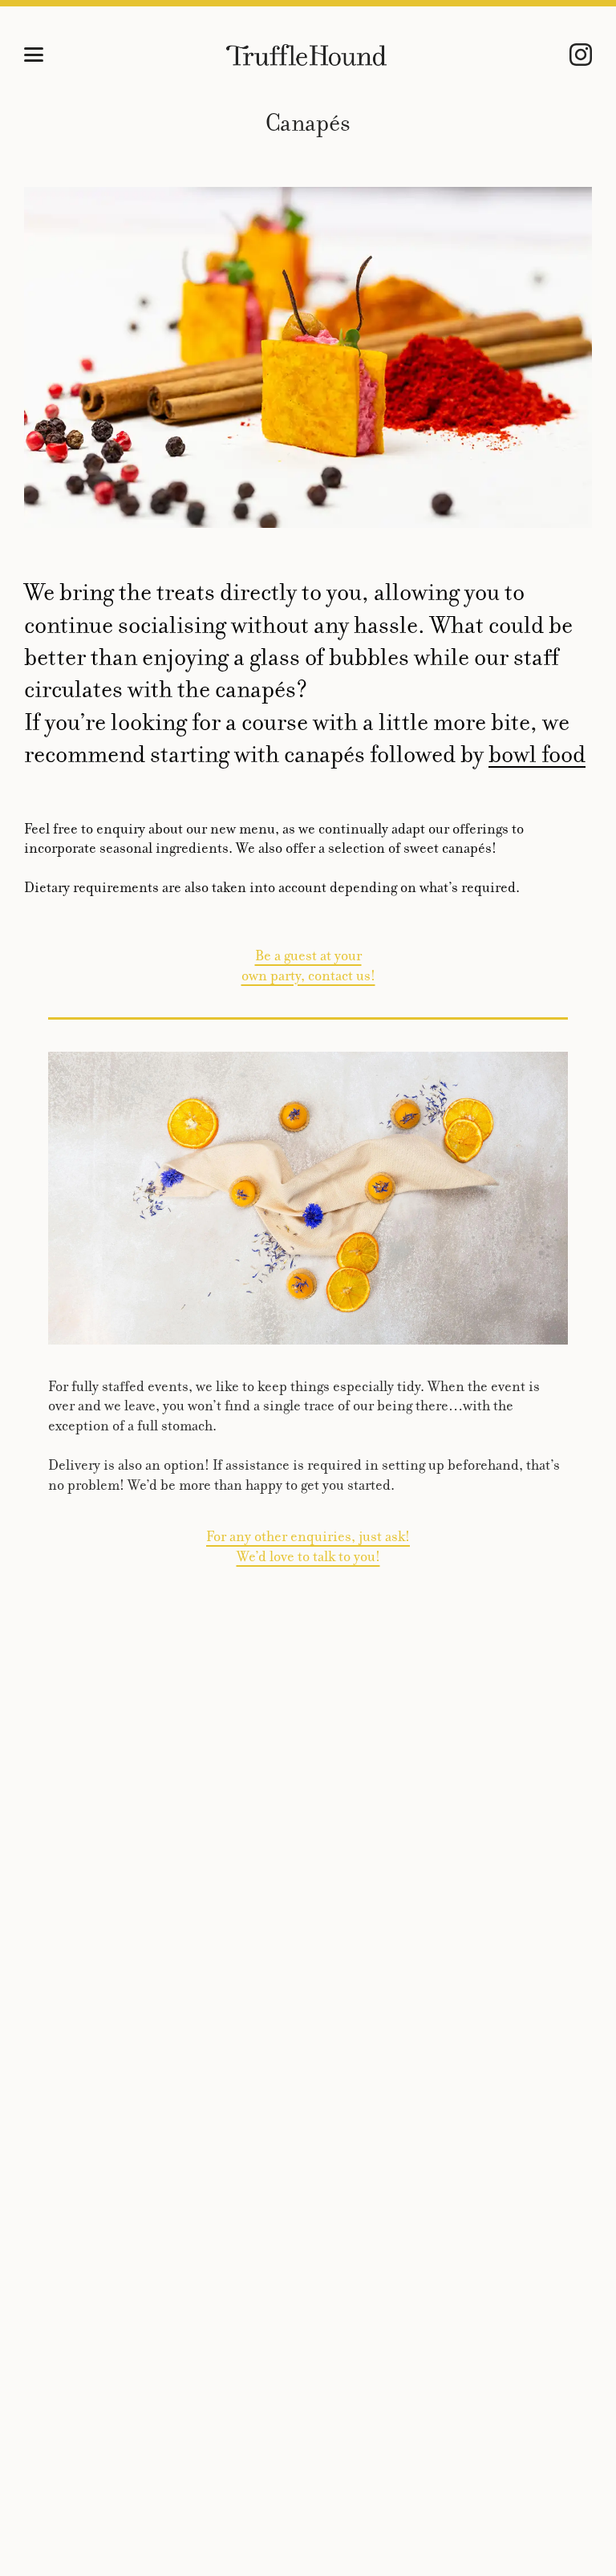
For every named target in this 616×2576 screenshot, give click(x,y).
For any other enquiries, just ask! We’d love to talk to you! (308, 1546)
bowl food (537, 754)
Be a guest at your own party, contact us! (308, 965)
